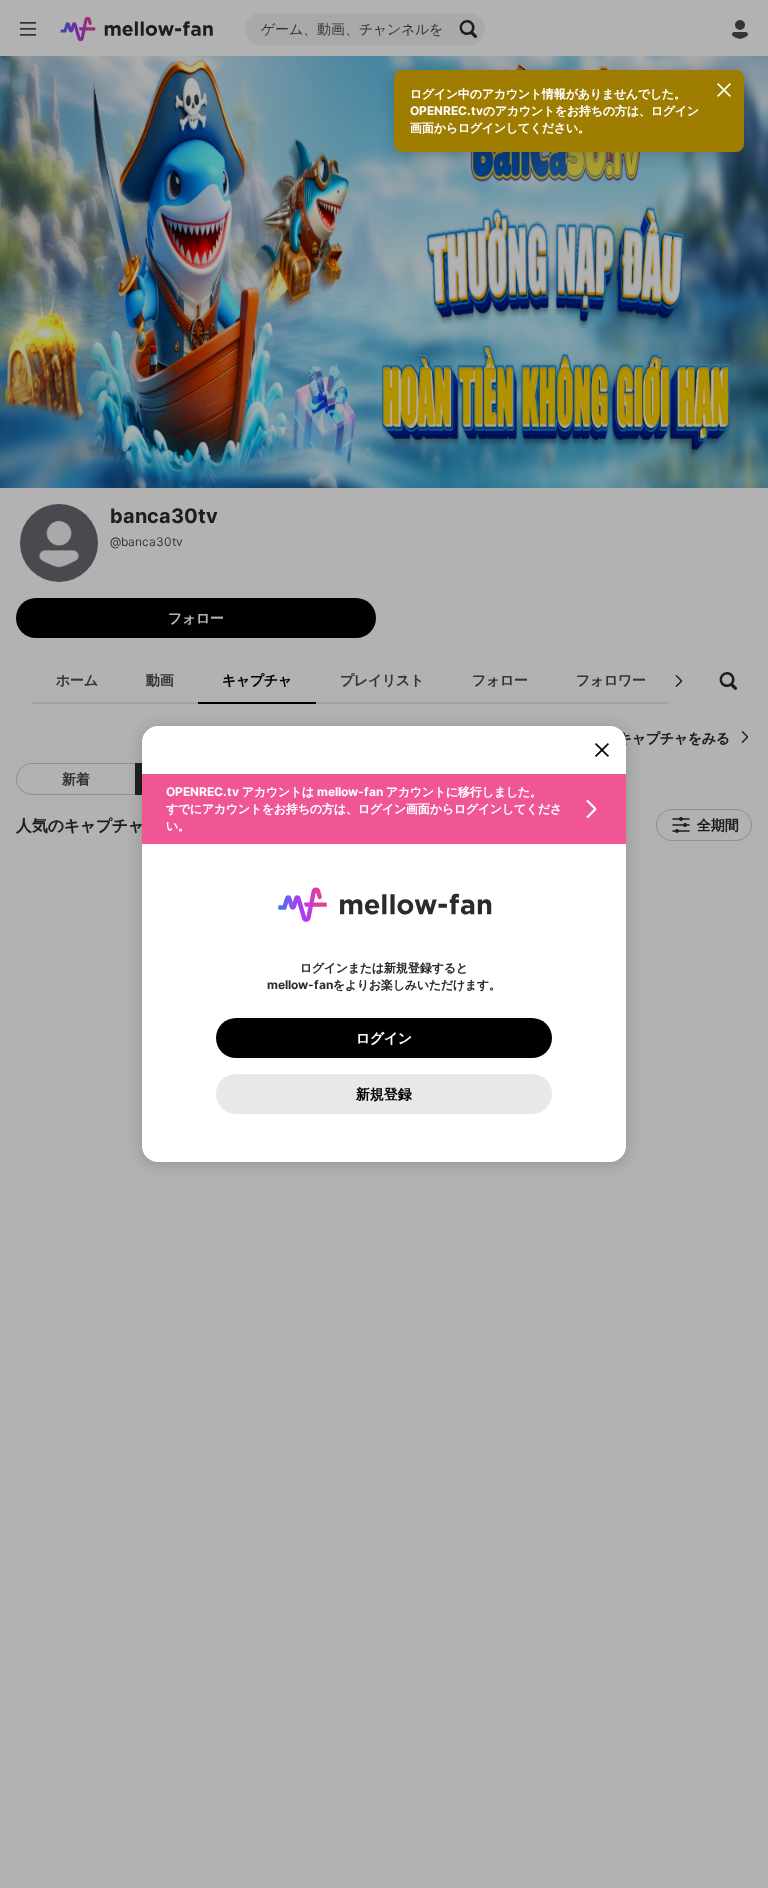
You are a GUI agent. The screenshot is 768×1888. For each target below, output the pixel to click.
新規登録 (384, 1094)
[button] (384, 809)
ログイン (384, 1038)
